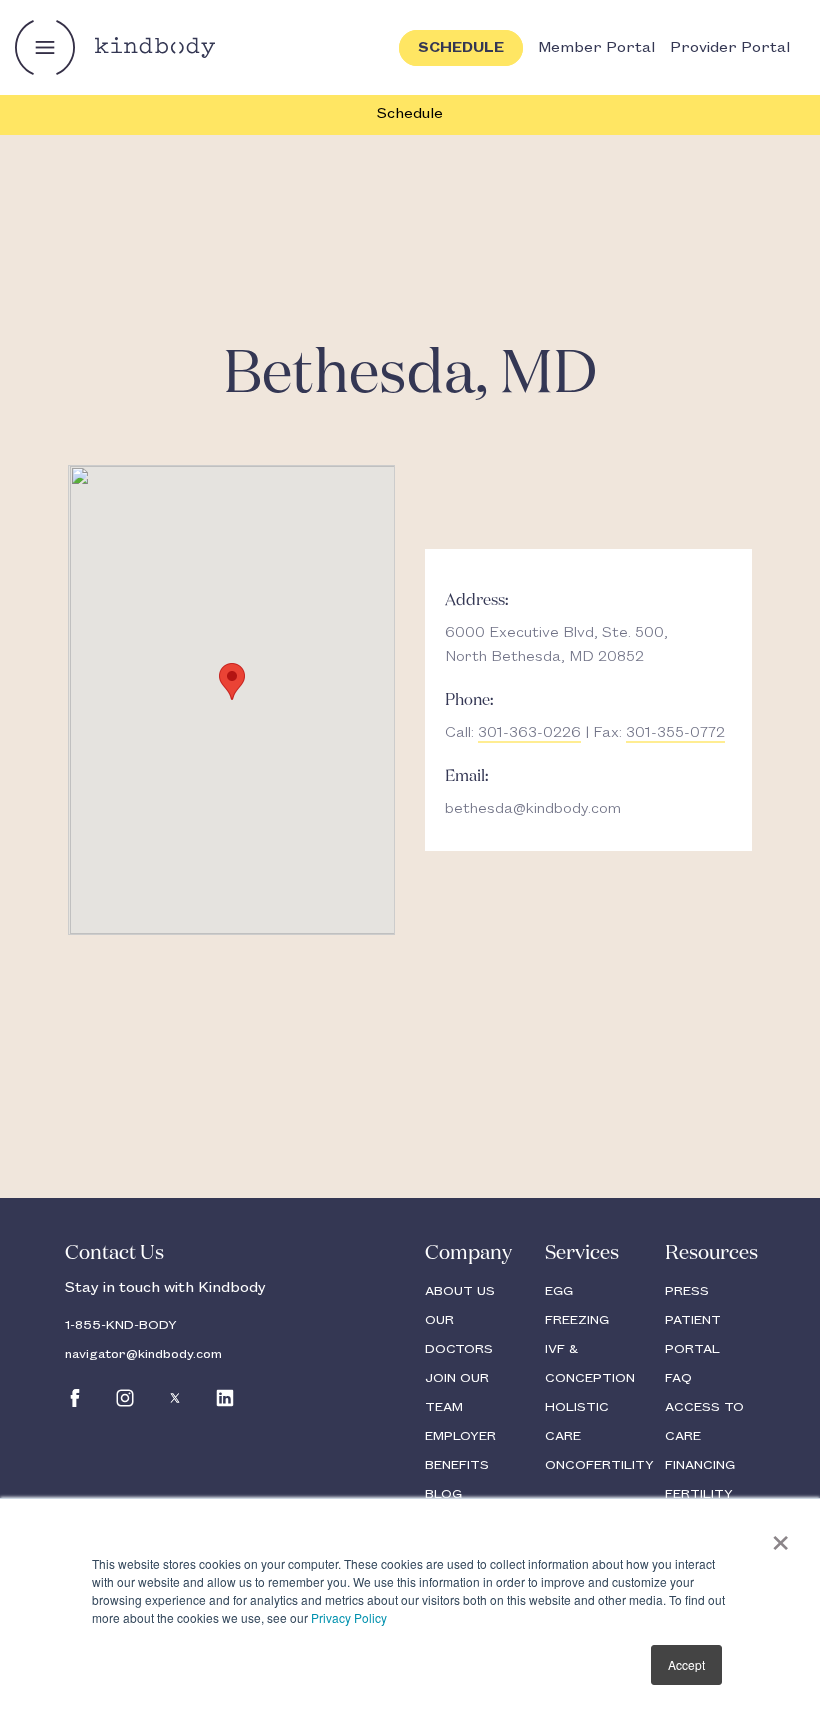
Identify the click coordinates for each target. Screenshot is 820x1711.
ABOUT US (460, 1291)
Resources (711, 1253)
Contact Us (114, 1253)
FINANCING (700, 1465)
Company (468, 1253)
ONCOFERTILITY (599, 1465)
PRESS (687, 1291)
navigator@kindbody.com (143, 1354)
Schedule (410, 114)
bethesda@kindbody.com (533, 809)
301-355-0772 (675, 733)
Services (582, 1253)
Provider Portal (730, 48)
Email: (467, 777)
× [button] (780, 1536)
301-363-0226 (529, 733)
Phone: (469, 701)
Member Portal (596, 48)
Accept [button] (686, 1664)
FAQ (678, 1378)
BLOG (443, 1494)
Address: (477, 601)
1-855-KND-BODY (121, 1325)
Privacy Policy (349, 1617)
